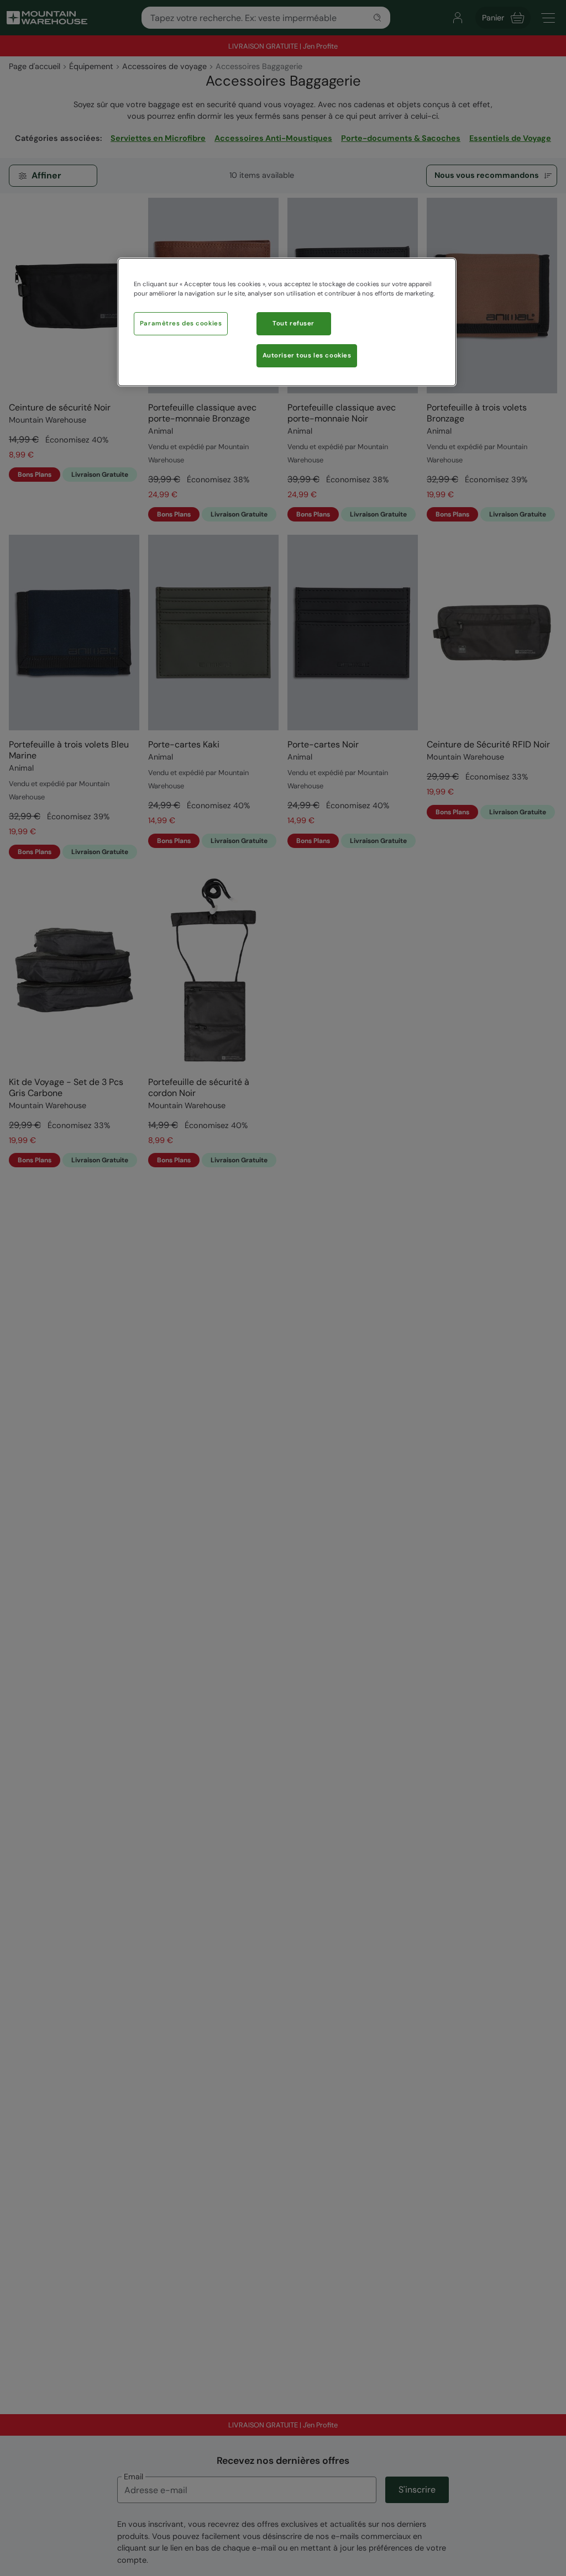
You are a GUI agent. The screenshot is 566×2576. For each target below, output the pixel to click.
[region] (287, 322)
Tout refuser (294, 323)
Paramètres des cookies (181, 323)
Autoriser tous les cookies (307, 355)
